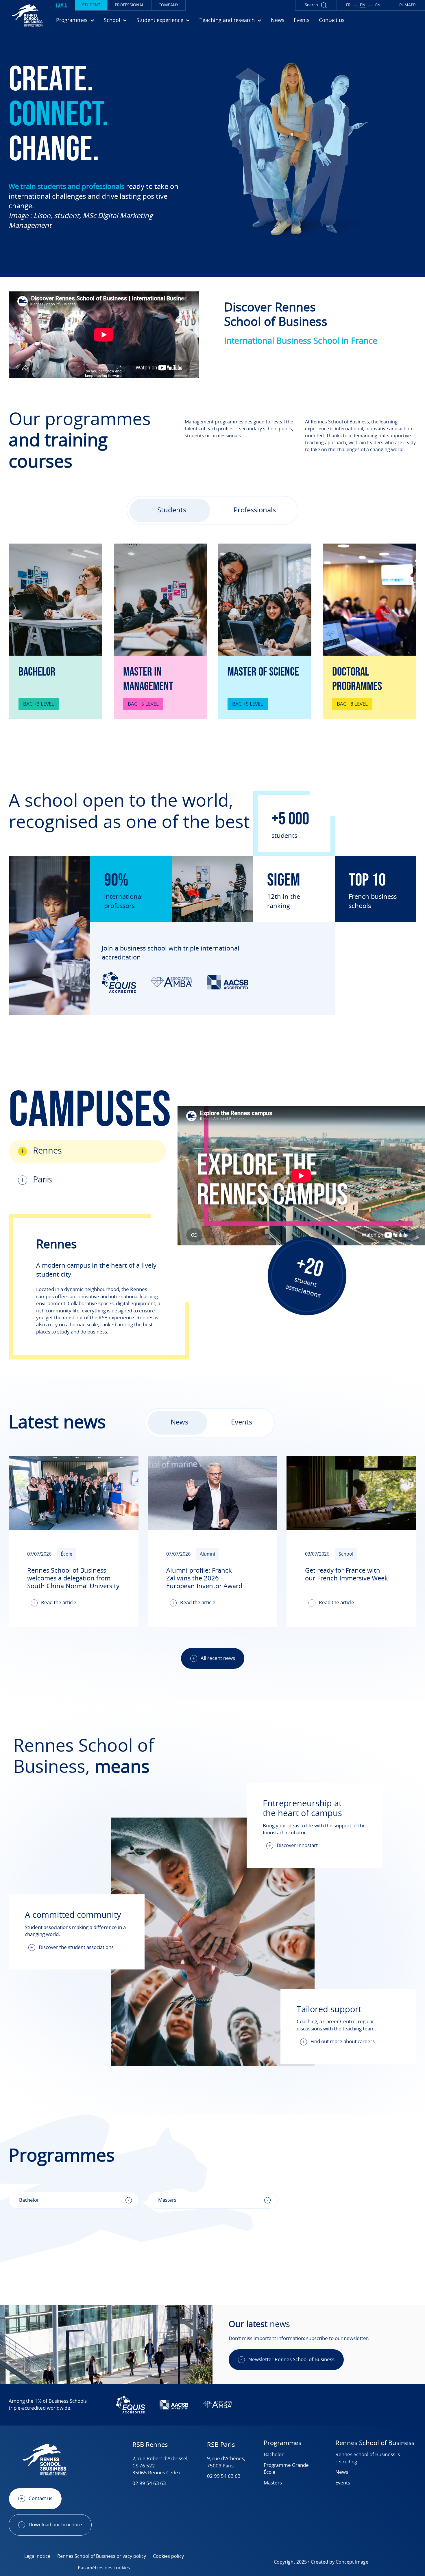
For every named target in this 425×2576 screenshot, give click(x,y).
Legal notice (37, 2556)
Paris (42, 1180)
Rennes (47, 1151)
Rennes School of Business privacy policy (102, 2556)
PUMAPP (407, 5)
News (278, 21)
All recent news (218, 1658)
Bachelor (274, 2455)
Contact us (332, 21)
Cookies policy (168, 2556)
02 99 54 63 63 (149, 2483)
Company (168, 5)
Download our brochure (55, 2525)
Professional (129, 5)
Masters (273, 2483)
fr (348, 5)
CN (378, 5)
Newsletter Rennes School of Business (291, 2360)
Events (302, 21)
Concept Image (352, 2562)
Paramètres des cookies (104, 2568)
